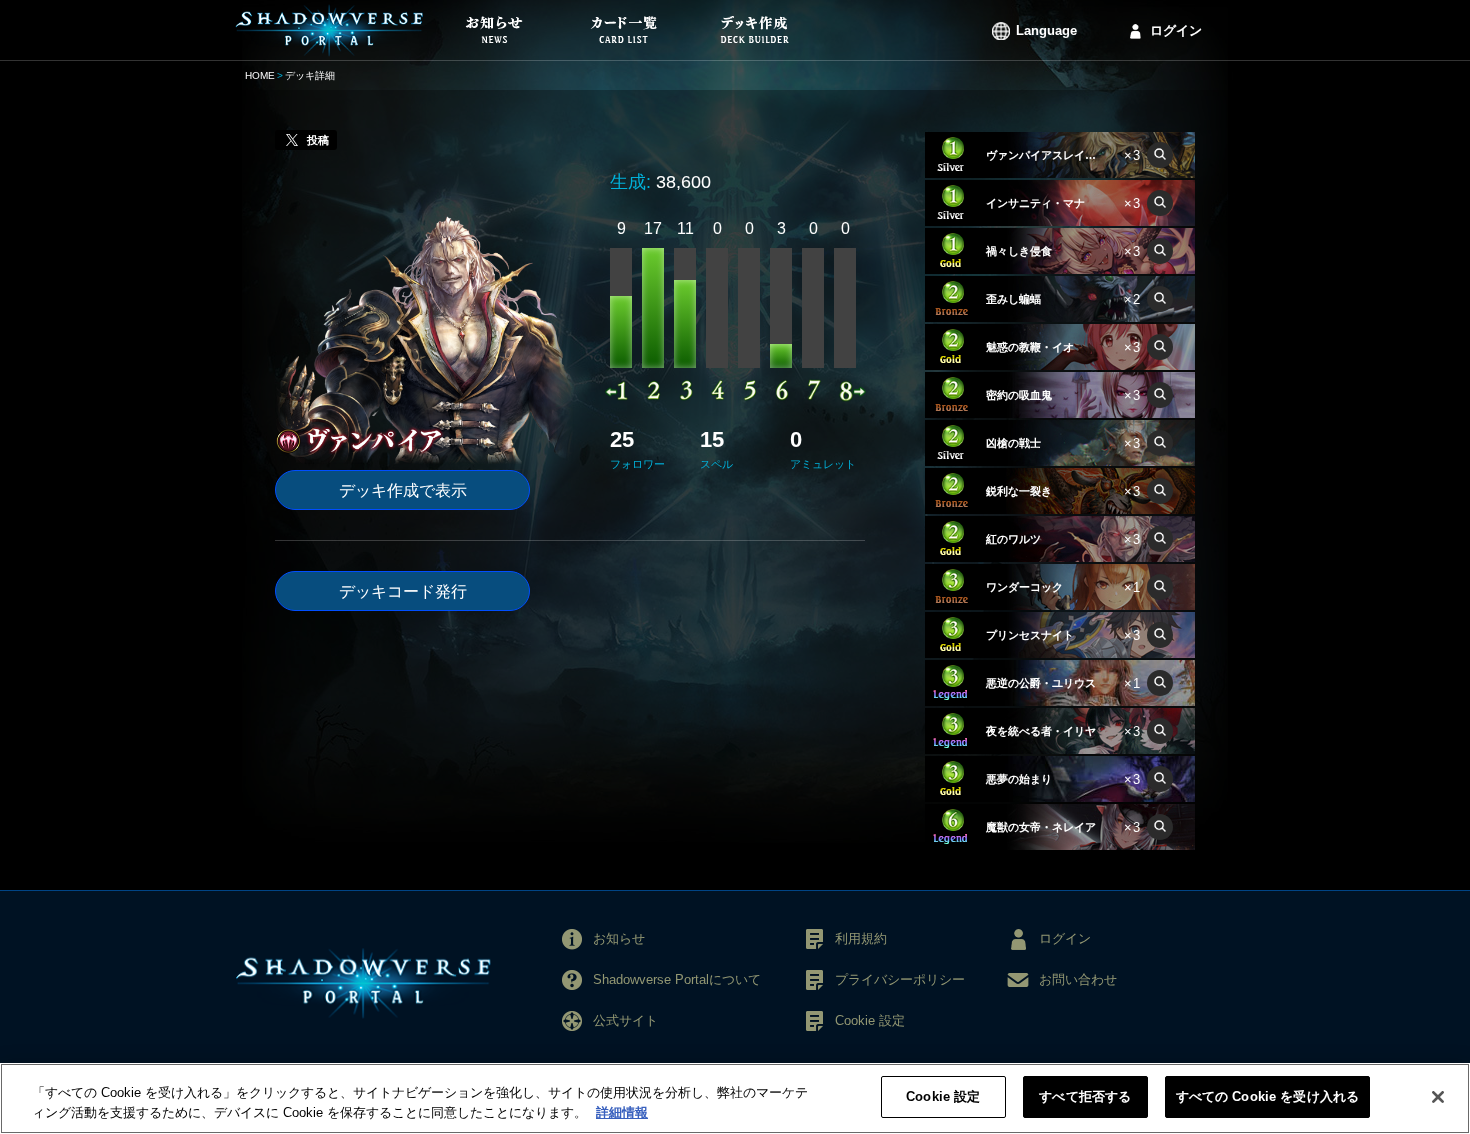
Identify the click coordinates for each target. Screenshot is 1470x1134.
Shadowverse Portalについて (677, 979)
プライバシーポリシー (900, 979)
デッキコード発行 (403, 591)
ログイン (1176, 30)
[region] (735, 1098)
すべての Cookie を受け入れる (1267, 1096)
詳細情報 (622, 1112)
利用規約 (861, 938)
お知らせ (619, 938)
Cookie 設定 (943, 1096)
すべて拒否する (1085, 1096)
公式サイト (625, 1020)
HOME (260, 75)
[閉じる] (1438, 1097)
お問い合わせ (1078, 979)
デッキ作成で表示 (403, 490)
